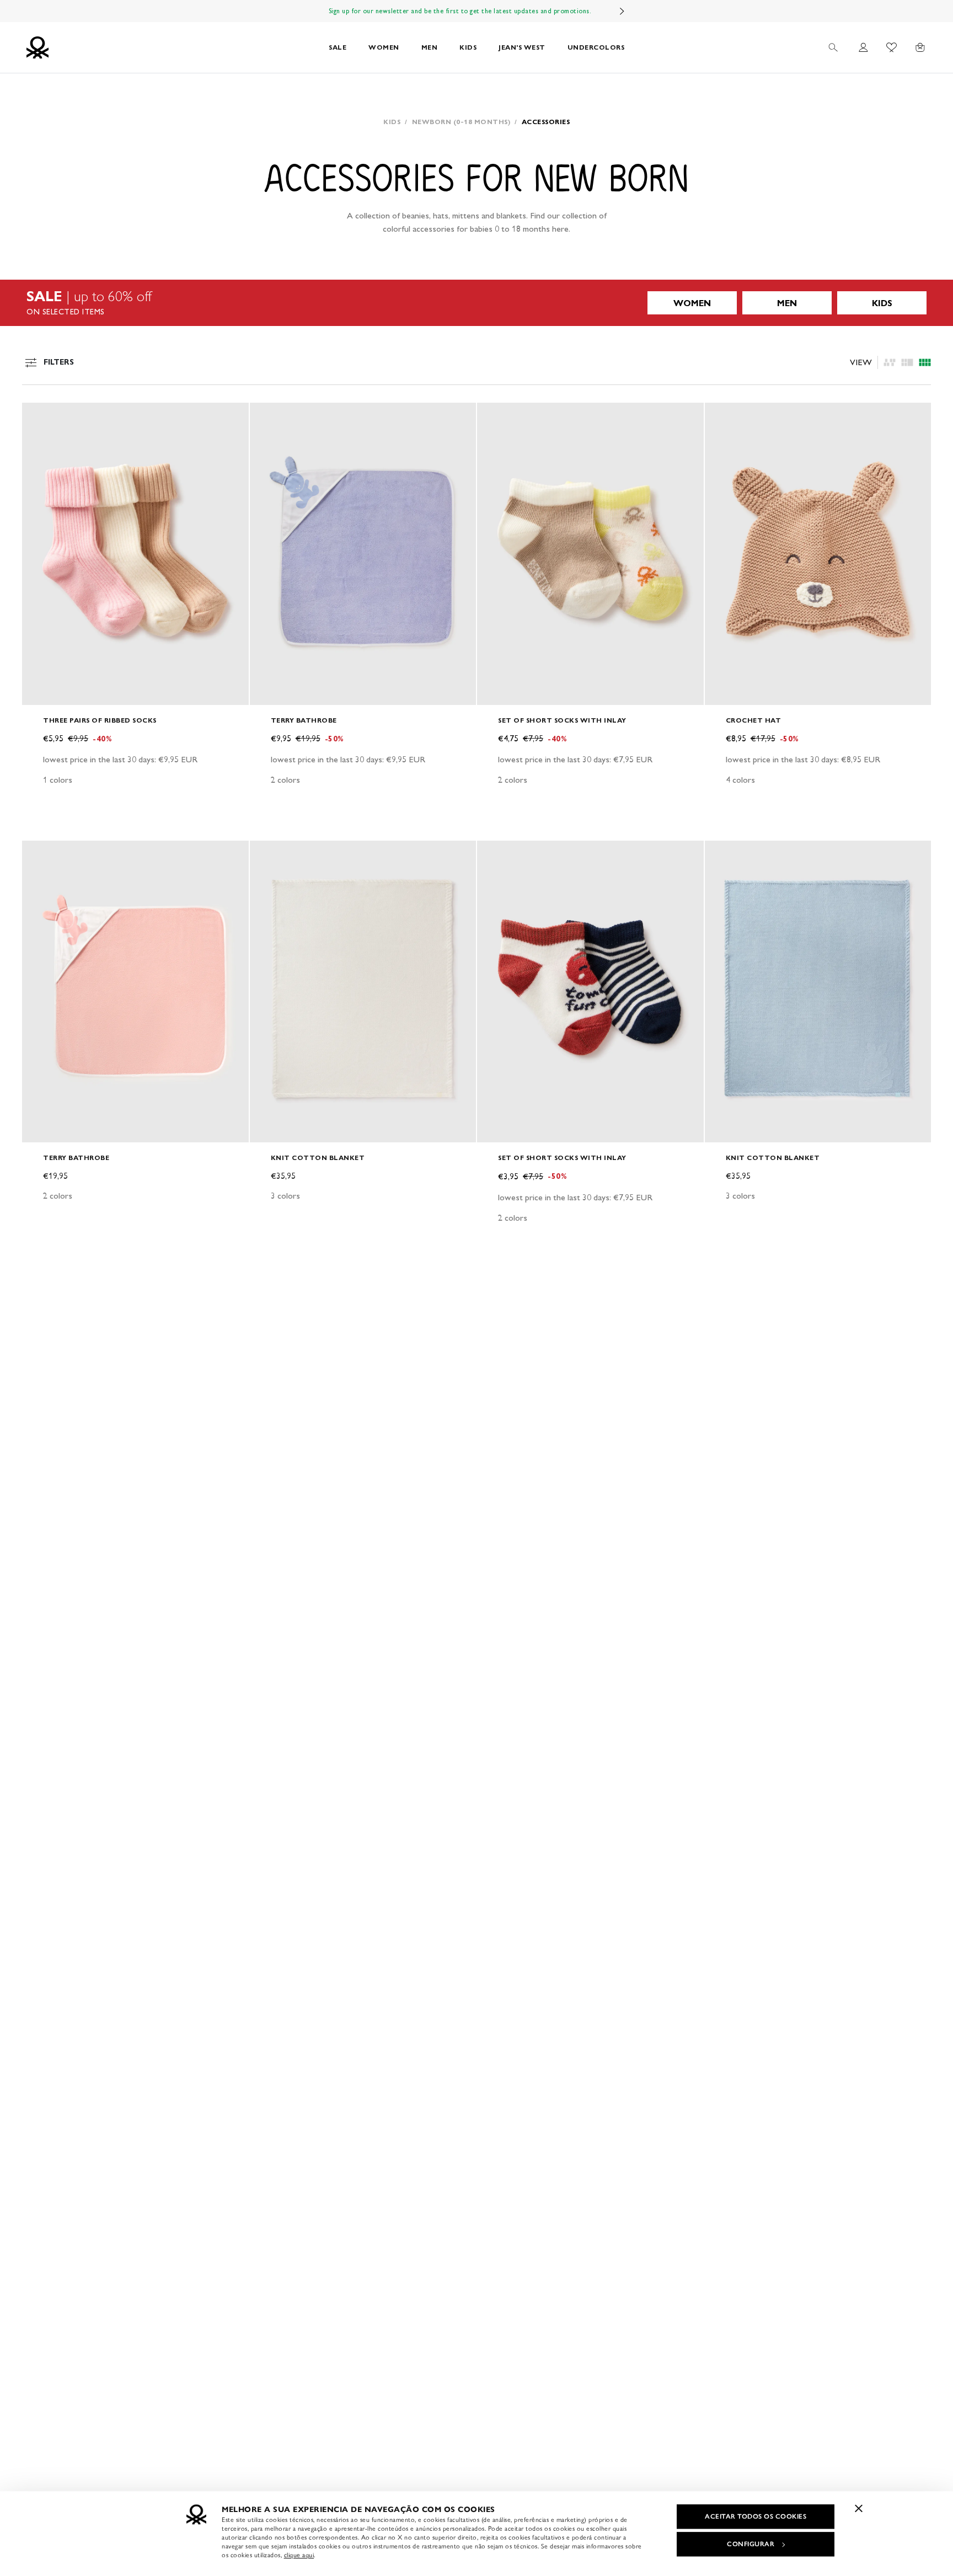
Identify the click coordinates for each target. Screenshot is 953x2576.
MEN (430, 47)
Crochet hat (754, 720)
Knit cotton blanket (318, 1158)
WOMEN (384, 47)
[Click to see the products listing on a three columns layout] (925, 362)
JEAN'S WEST (522, 47)
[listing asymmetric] (890, 362)
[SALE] (476, 303)
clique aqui (299, 2555)
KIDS (468, 47)
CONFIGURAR (751, 2544)
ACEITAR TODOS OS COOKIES (756, 2516)
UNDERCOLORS (596, 47)
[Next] (622, 11)
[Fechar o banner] (859, 2508)
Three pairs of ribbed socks (100, 720)
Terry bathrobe (304, 720)
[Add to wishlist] (40, 417)
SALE (338, 47)
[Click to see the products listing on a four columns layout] (907, 362)
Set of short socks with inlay (562, 720)
